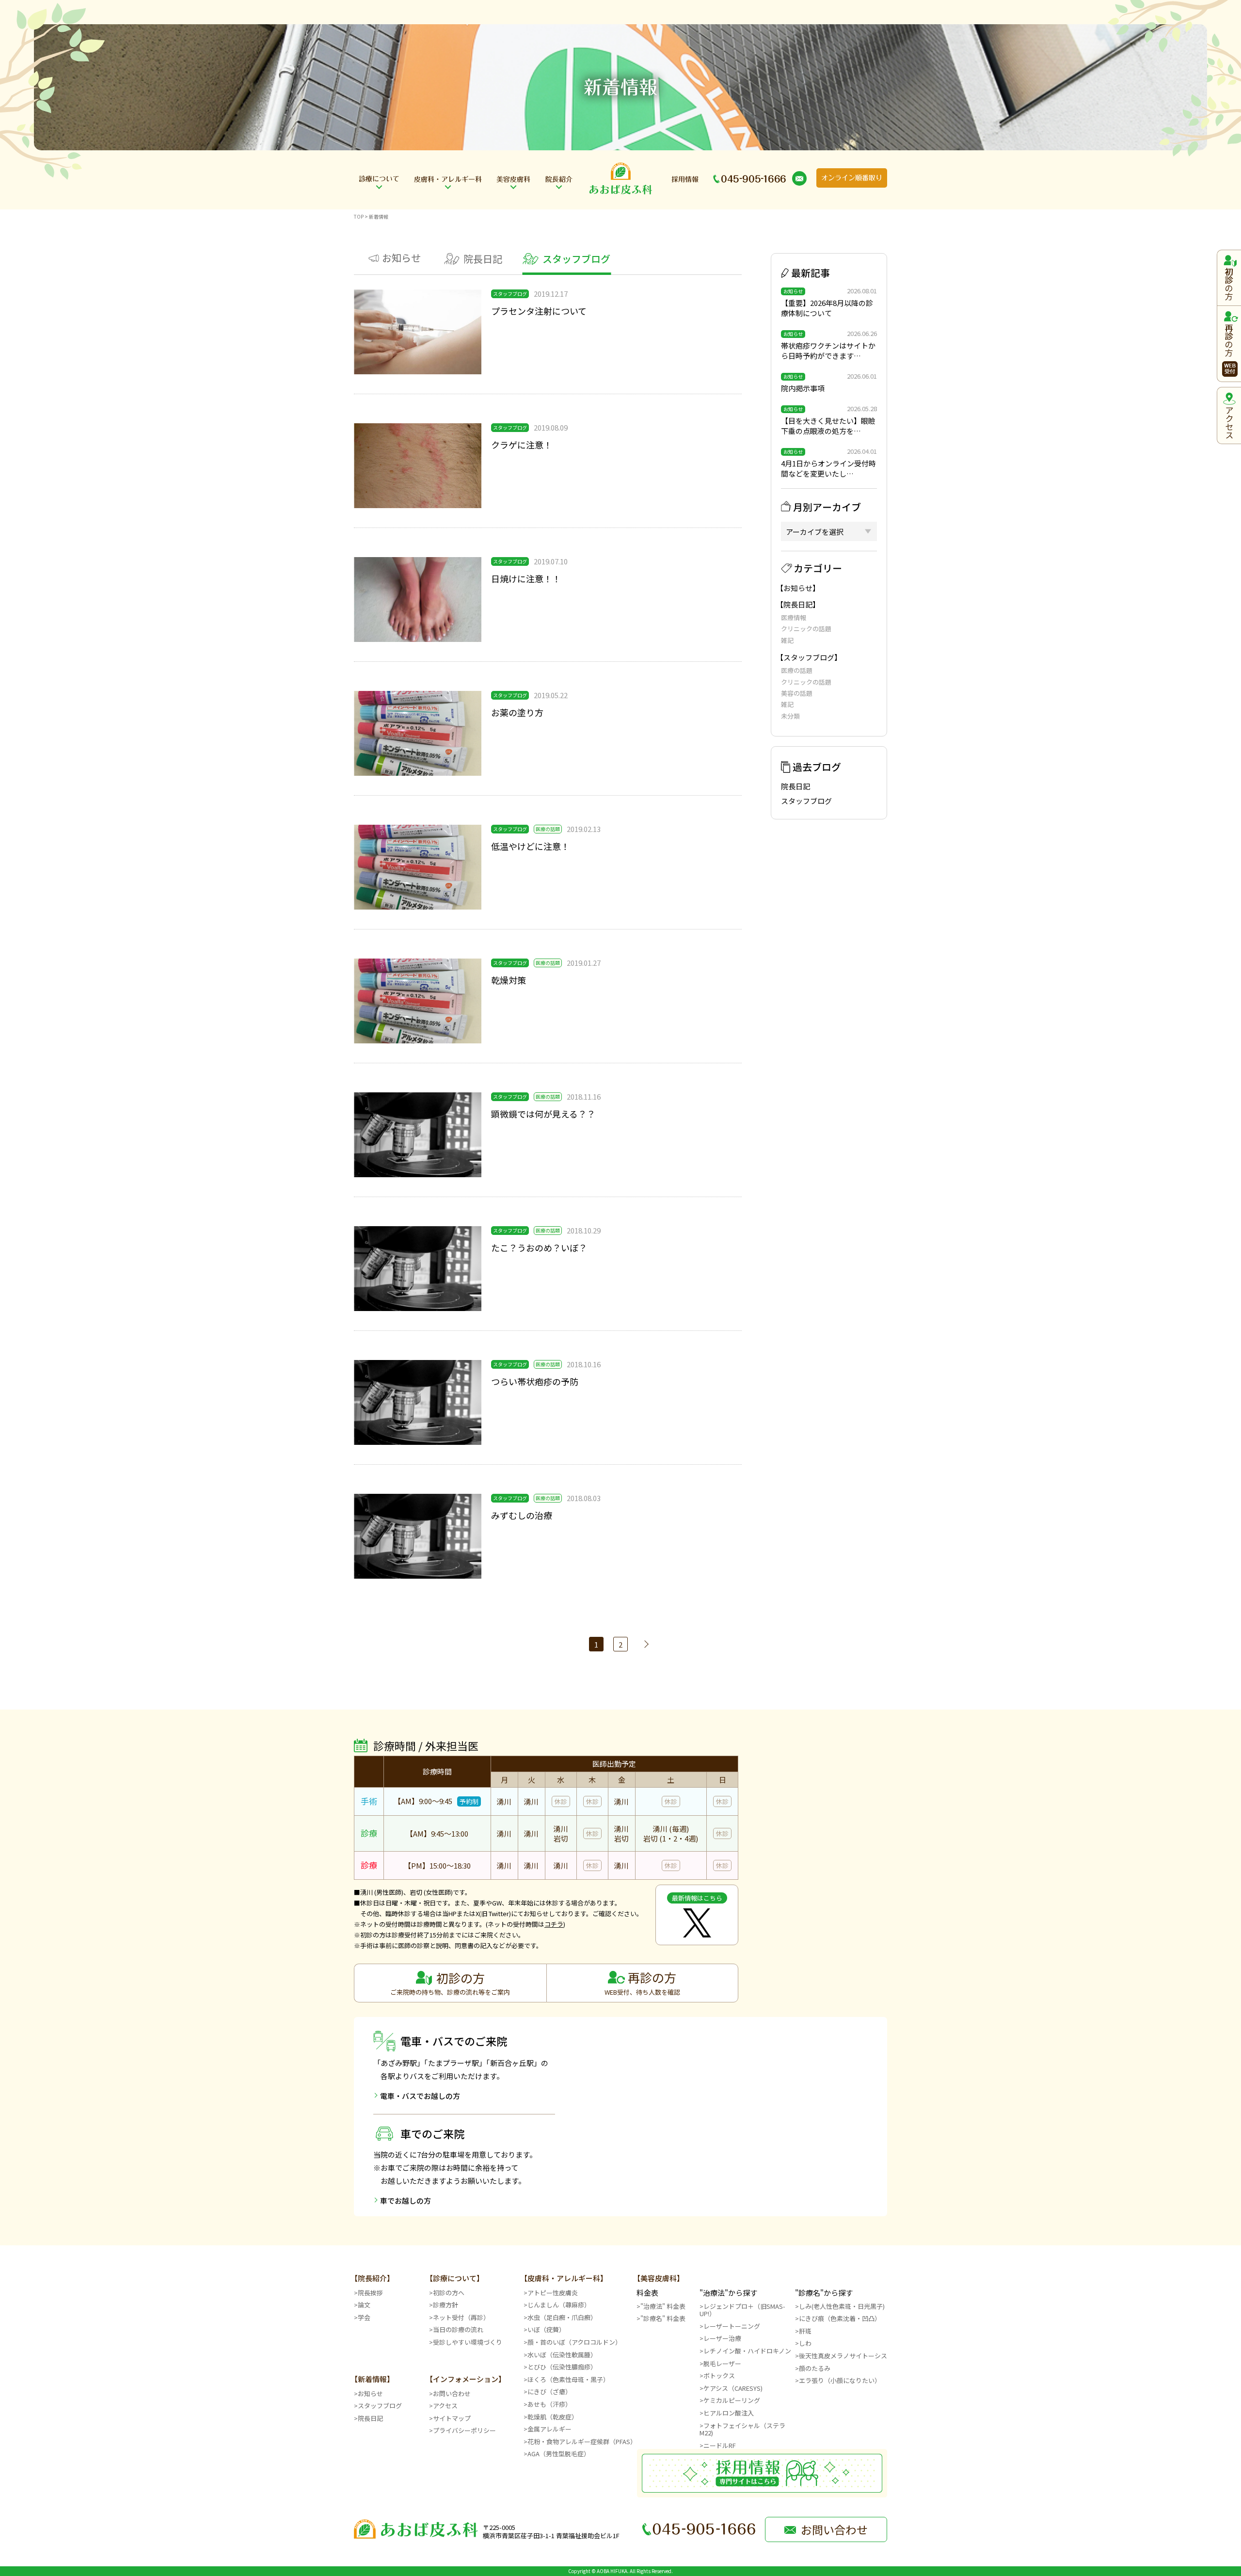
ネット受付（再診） (461, 2317)
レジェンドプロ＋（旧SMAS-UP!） (742, 2310)
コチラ (554, 1924)
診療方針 (445, 2305)
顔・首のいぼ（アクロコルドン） (574, 2342)
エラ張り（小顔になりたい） (840, 2380)
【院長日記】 (798, 604)
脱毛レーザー (722, 2363)
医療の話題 (797, 670)
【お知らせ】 (798, 588)
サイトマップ (452, 2418)
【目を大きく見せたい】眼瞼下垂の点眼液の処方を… (828, 426)
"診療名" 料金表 (663, 2318)
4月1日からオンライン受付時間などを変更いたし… (828, 468)
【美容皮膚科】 (659, 2278)
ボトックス (719, 2376)
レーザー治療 (722, 2338)
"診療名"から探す (824, 2293)
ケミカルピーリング (732, 2400)
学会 (364, 2317)
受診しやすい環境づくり (468, 2342)
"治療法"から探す (728, 2293)
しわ (805, 2343)
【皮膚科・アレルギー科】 (564, 2278)
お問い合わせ (452, 2393)
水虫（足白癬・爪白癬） (562, 2317)
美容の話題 (797, 693)
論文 (364, 2305)
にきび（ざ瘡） (549, 2392)
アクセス (445, 2406)
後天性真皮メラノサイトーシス (843, 2356)
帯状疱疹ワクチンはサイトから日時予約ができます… (828, 351)
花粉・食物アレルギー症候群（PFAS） (582, 2441)
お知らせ (370, 2393)
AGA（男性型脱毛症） (559, 2454)
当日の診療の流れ (458, 2329)
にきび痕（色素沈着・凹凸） (840, 2318)
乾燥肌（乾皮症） (553, 2417)
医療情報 (794, 617)
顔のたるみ (815, 2368)
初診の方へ (449, 2293)
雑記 (787, 640)
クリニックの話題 (806, 629)
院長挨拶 (370, 2293)
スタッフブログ (806, 801)
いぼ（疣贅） (546, 2329)
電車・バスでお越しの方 (420, 2096)
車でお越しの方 (406, 2200)
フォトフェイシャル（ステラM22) (742, 2429)
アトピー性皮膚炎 (553, 2293)
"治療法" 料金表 (663, 2306)
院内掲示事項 (803, 388)
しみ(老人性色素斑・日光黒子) (842, 2306)
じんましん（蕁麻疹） (559, 2305)
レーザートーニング (732, 2326)
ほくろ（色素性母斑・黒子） (568, 2379)
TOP (359, 216)
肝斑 (805, 2331)
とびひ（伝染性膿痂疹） (562, 2367)
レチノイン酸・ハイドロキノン (747, 2351)
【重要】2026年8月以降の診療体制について (827, 308)
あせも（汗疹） (549, 2404)
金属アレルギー (549, 2429)
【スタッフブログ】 (809, 657)
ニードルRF (720, 2445)
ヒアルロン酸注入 (729, 2413)
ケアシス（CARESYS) (733, 2388)
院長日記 (796, 786)
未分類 (790, 716)
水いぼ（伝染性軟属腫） (562, 2355)
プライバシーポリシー (464, 2430)
